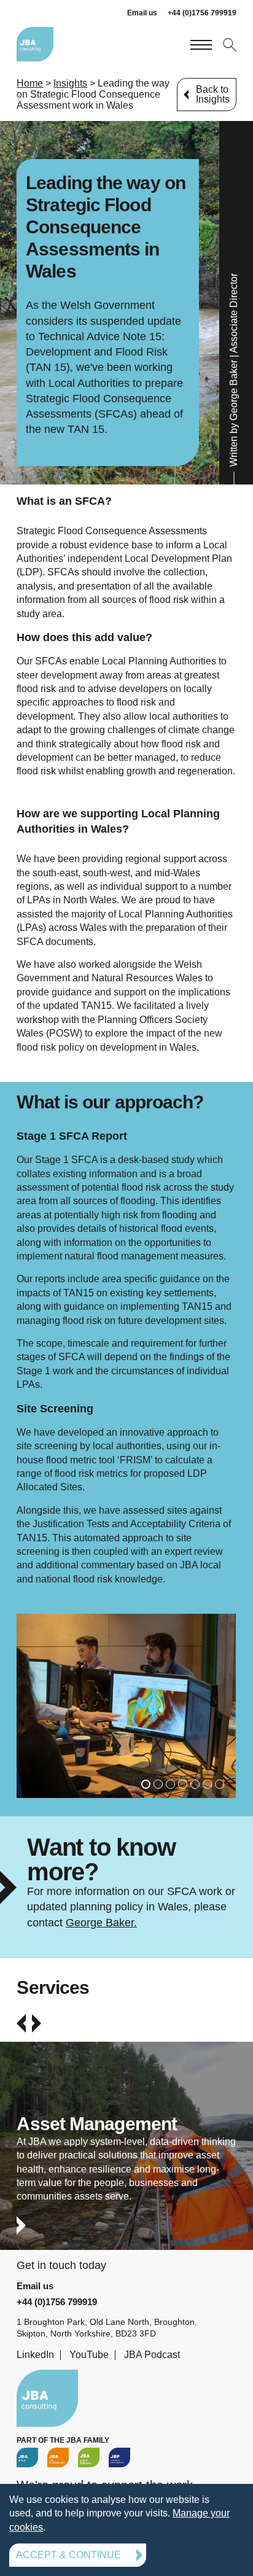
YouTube (89, 2355)
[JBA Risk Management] (58, 2457)
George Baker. (101, 1923)
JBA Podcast (152, 2355)
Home (30, 83)
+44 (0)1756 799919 (202, 13)
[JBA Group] (27, 2457)
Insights (70, 83)
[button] (146, 1784)
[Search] (229, 44)
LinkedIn (35, 2355)
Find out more (126, 2157)
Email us (142, 13)
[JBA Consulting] (35, 44)
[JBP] (119, 2457)
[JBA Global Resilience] (89, 2457)
